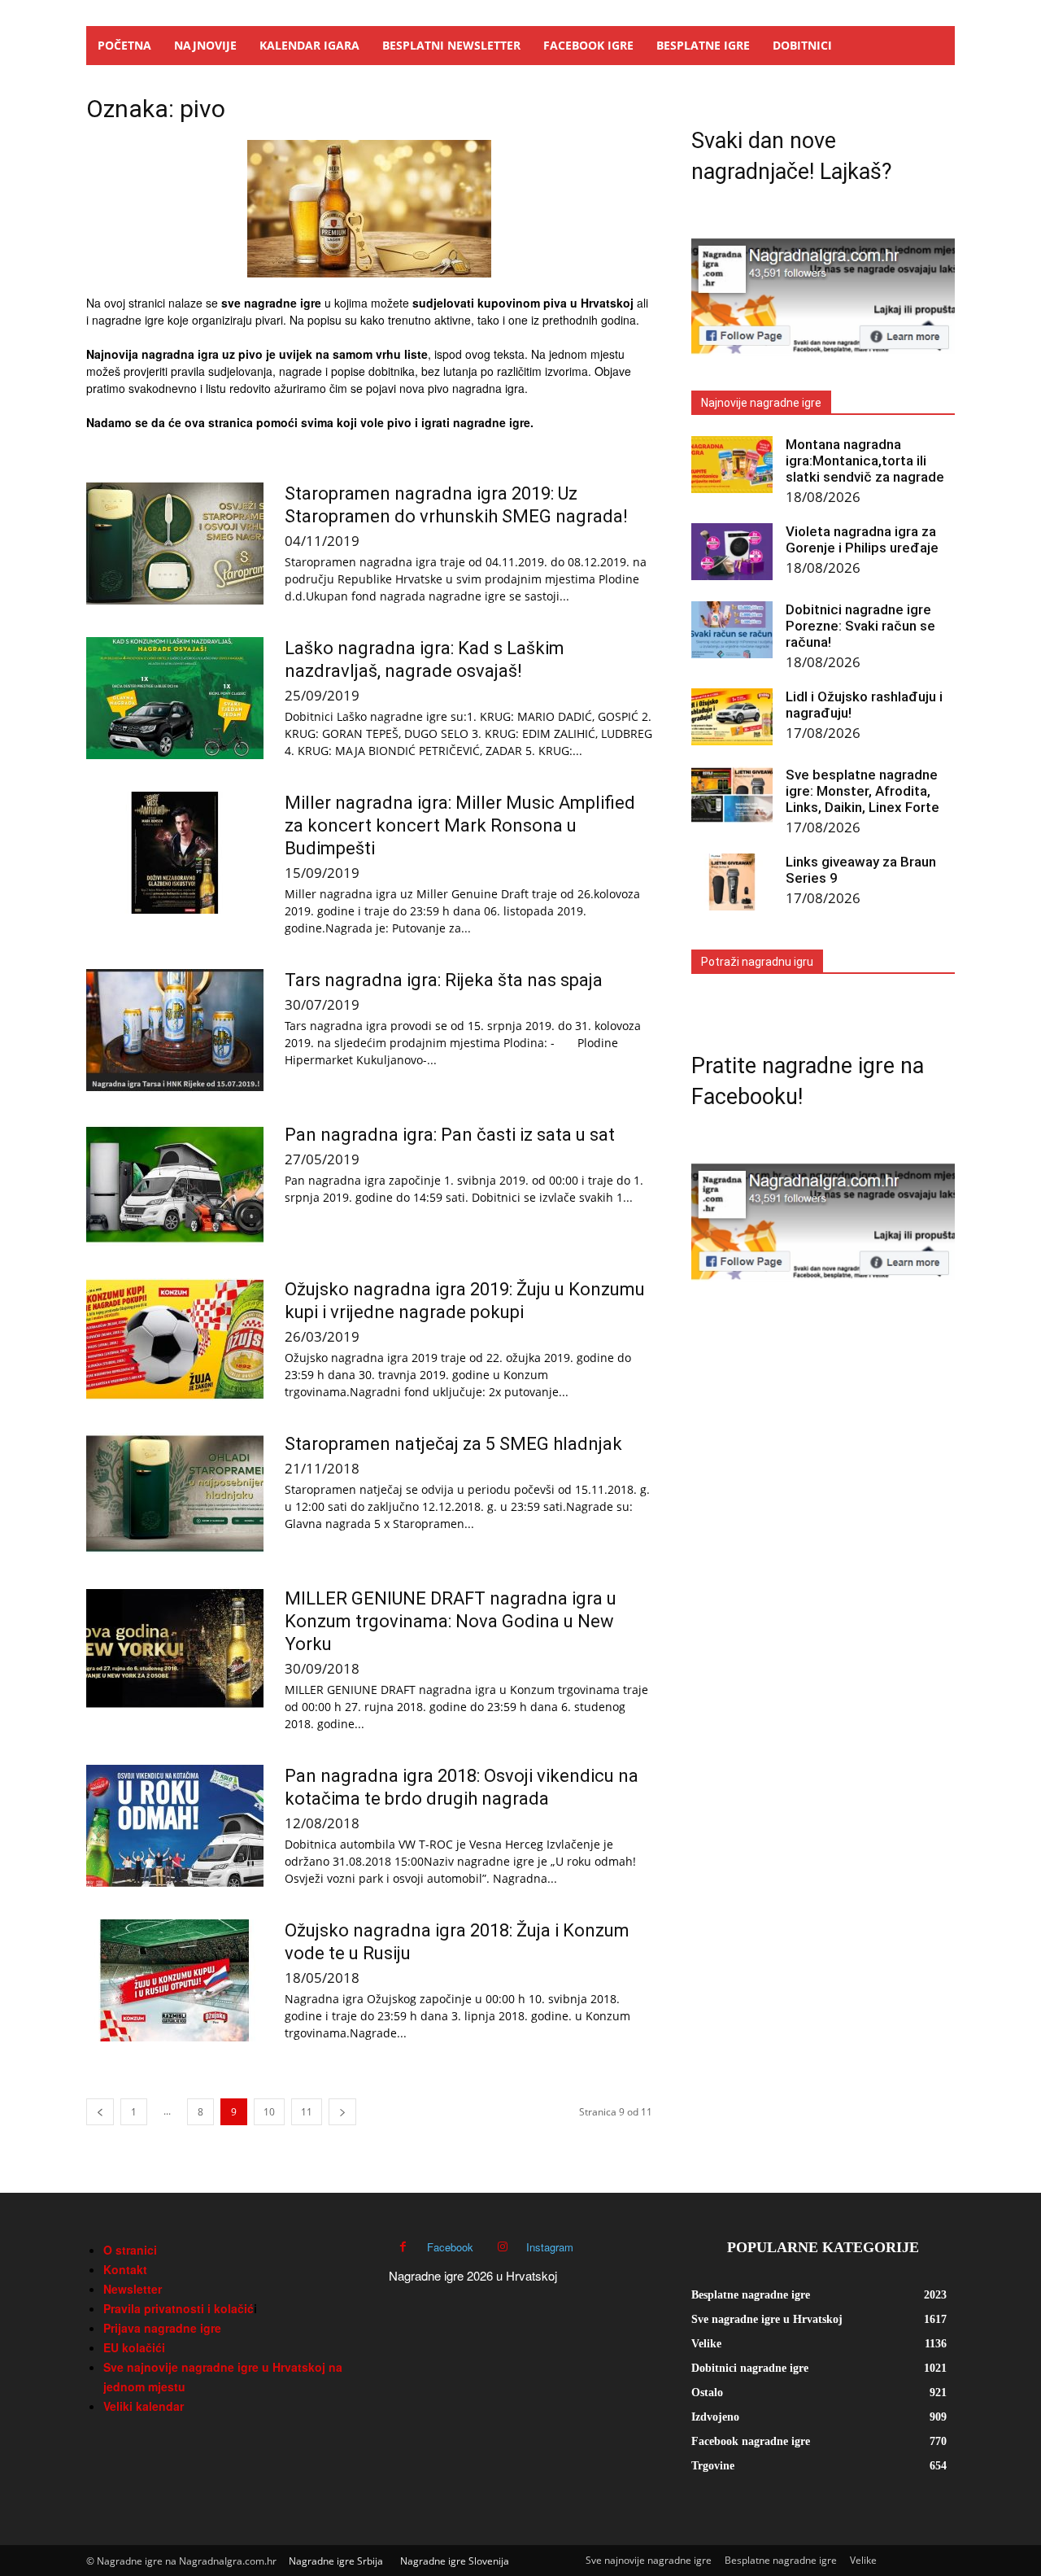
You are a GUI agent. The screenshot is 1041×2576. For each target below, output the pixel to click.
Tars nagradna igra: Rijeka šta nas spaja (444, 980)
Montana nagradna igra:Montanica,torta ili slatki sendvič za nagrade (865, 461)
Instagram (550, 2247)
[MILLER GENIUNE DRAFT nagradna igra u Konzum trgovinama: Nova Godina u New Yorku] (175, 1648)
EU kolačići (134, 2347)
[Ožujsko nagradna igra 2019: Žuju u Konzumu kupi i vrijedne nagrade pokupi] (175, 1339)
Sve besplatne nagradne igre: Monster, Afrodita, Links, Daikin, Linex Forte (862, 791)
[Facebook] (403, 2247)
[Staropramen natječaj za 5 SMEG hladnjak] (175, 1494)
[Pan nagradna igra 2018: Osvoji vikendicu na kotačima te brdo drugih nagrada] (175, 1826)
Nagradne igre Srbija (336, 2561)
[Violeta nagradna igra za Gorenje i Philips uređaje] (732, 552)
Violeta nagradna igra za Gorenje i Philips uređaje (862, 539)
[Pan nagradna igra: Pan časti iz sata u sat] (175, 1185)
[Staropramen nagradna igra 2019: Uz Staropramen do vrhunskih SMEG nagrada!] (175, 544)
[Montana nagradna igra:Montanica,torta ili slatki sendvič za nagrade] (732, 465)
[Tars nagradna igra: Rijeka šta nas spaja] (175, 1030)
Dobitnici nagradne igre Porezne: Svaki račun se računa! (860, 626)
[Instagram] (502, 2247)
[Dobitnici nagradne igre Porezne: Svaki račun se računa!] (732, 630)
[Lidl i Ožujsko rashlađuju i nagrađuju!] (732, 717)
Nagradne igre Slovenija (455, 2561)
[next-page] (342, 2112)
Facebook (450, 2247)
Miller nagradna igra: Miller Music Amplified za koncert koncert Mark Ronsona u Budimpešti (460, 825)
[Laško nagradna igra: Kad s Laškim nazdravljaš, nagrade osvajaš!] (175, 698)
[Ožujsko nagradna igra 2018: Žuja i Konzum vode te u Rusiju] (175, 1980)
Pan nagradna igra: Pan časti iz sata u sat (450, 1135)
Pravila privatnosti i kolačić (179, 2308)
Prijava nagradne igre (162, 2328)
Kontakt (125, 2269)
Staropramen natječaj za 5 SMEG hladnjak (453, 1444)
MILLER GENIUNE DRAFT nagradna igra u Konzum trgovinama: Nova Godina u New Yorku (451, 1621)
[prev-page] (100, 2112)
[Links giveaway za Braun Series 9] (732, 882)
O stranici (130, 2250)
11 (307, 2112)
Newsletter (133, 2289)
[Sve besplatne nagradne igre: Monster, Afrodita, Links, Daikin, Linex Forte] (732, 795)
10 (269, 2112)
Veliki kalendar (144, 2406)
